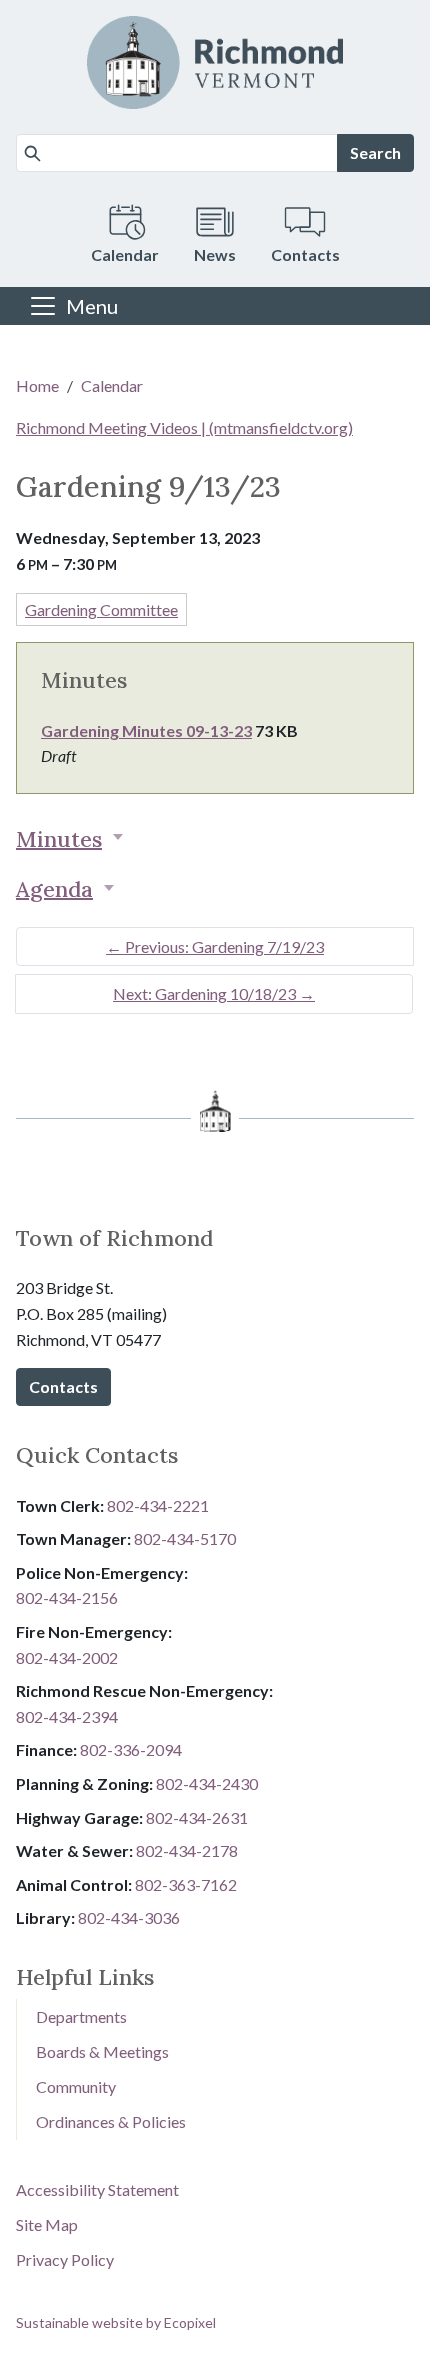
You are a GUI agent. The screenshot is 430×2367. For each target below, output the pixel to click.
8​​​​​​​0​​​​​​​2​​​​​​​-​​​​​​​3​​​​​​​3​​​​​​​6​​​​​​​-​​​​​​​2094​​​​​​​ (131, 1749)
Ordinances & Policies (111, 2121)
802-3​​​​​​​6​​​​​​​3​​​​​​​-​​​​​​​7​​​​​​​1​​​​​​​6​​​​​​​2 (186, 1884)
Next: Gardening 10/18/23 (214, 993)
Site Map (47, 2224)
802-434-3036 (129, 1917)
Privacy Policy (65, 2259)
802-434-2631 (197, 1817)
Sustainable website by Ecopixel (116, 2322)
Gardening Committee (101, 609)
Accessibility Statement (97, 2189)
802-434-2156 (67, 1597)
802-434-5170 (185, 1538)
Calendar (112, 385)
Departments (81, 2016)
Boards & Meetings (102, 2051)
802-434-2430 (207, 1783)
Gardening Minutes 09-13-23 (146, 730)
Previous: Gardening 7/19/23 (215, 946)
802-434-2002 (67, 1657)
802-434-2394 (67, 1716)
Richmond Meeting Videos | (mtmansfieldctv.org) (184, 427)
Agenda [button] (54, 889)
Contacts (63, 1386)
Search (375, 152)
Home (37, 385)
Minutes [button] (59, 839)
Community (76, 2086)
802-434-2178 (187, 1850)
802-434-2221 (158, 1505)
